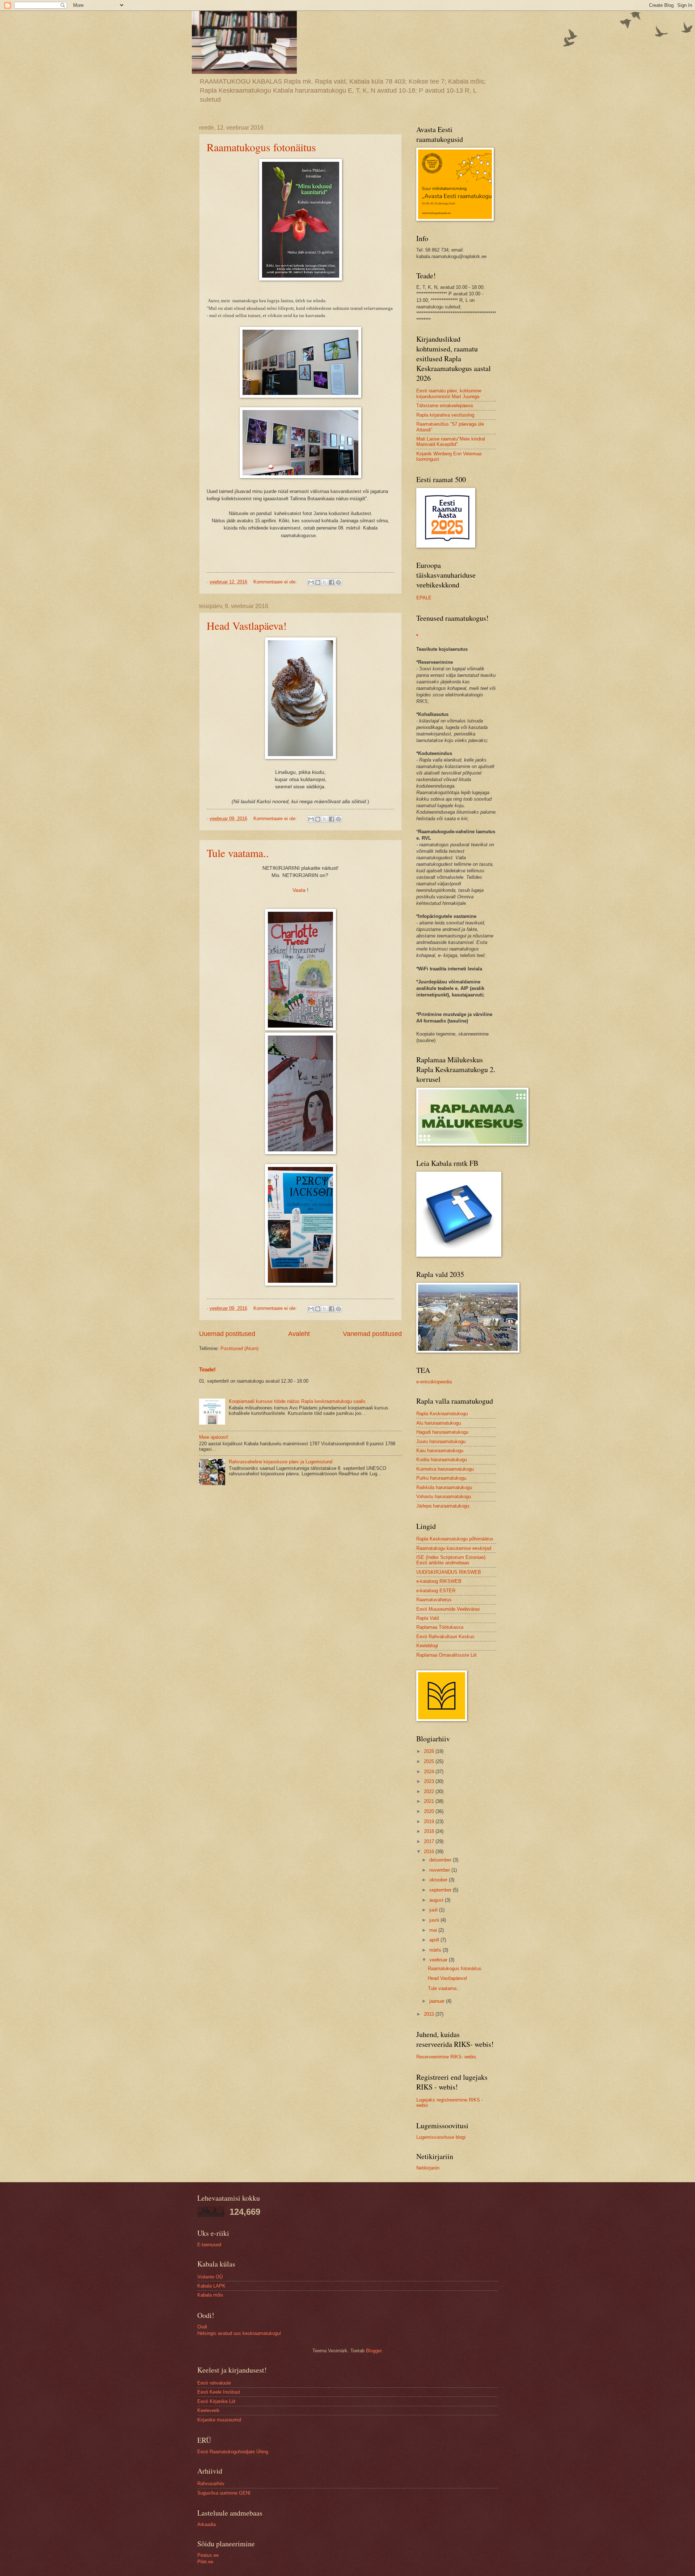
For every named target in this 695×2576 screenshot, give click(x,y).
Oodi (202, 2327)
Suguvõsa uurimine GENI (224, 2493)
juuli (434, 1910)
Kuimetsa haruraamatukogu (445, 1469)
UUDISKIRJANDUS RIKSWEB (449, 1572)
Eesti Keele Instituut (219, 2392)
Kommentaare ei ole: (276, 582)
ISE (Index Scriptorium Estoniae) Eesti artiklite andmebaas (451, 1560)
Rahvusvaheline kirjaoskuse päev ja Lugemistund (281, 1462)
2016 (430, 1852)
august (437, 1900)
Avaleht (299, 1334)
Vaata (300, 890)
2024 (430, 1772)
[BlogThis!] (318, 582)
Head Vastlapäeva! (247, 625)
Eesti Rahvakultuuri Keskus (445, 1637)
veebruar (439, 1960)
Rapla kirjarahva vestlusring (445, 415)
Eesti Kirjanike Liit (216, 2401)
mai (434, 1930)
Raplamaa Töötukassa (440, 1627)
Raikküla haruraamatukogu (444, 1487)
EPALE (424, 598)
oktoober (439, 1880)
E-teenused (209, 2245)
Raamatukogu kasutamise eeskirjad (454, 1548)
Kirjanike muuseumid (219, 2420)
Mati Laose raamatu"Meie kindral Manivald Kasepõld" (451, 442)
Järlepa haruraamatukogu (443, 1506)
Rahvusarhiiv (211, 2484)
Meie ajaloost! (214, 1437)
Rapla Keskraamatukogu (442, 1414)
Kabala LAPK (211, 2286)
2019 (430, 1822)
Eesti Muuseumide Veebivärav (448, 1609)
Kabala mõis (210, 2295)
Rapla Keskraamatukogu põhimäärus (455, 1539)
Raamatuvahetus (434, 1600)
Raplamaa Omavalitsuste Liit (447, 1655)
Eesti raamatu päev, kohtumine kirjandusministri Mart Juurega (449, 393)
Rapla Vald (427, 1618)
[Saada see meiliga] (311, 582)
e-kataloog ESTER (436, 1591)
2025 (430, 1761)
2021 (430, 1801)
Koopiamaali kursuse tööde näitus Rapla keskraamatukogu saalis (297, 1401)
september (441, 1890)
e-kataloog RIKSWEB (439, 1581)
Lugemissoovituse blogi (441, 2137)
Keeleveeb (208, 2410)
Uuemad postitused (227, 1334)
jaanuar (438, 2001)
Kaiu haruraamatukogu (440, 1451)
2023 (430, 1781)
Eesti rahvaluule (214, 2383)
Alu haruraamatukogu (439, 1423)
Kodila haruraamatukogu (442, 1460)
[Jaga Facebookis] (332, 582)
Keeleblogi (427, 1646)
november (440, 1870)
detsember (441, 1860)
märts (436, 1950)
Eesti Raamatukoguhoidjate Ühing (233, 2452)
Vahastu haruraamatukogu (444, 1496)
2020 (430, 1811)
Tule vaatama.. (238, 853)
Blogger (374, 2351)
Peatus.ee (208, 2555)
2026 (430, 1751)
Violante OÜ (210, 2277)
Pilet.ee (205, 2562)
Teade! (207, 1369)
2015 (430, 2014)
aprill (435, 1940)
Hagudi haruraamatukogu (442, 1432)
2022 (430, 1791)
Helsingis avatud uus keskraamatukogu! (239, 2333)
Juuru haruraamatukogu (441, 1441)
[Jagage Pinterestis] (338, 582)
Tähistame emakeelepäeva (445, 406)
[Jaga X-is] (325, 582)
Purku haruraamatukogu (441, 1478)
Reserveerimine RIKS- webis (446, 2057)
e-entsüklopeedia (434, 1382)
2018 (430, 1831)
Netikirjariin (428, 2168)
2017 (430, 1841)
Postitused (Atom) (239, 1348)
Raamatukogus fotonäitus (261, 147)
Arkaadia (207, 2524)
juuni (435, 1920)
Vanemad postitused (372, 1334)
